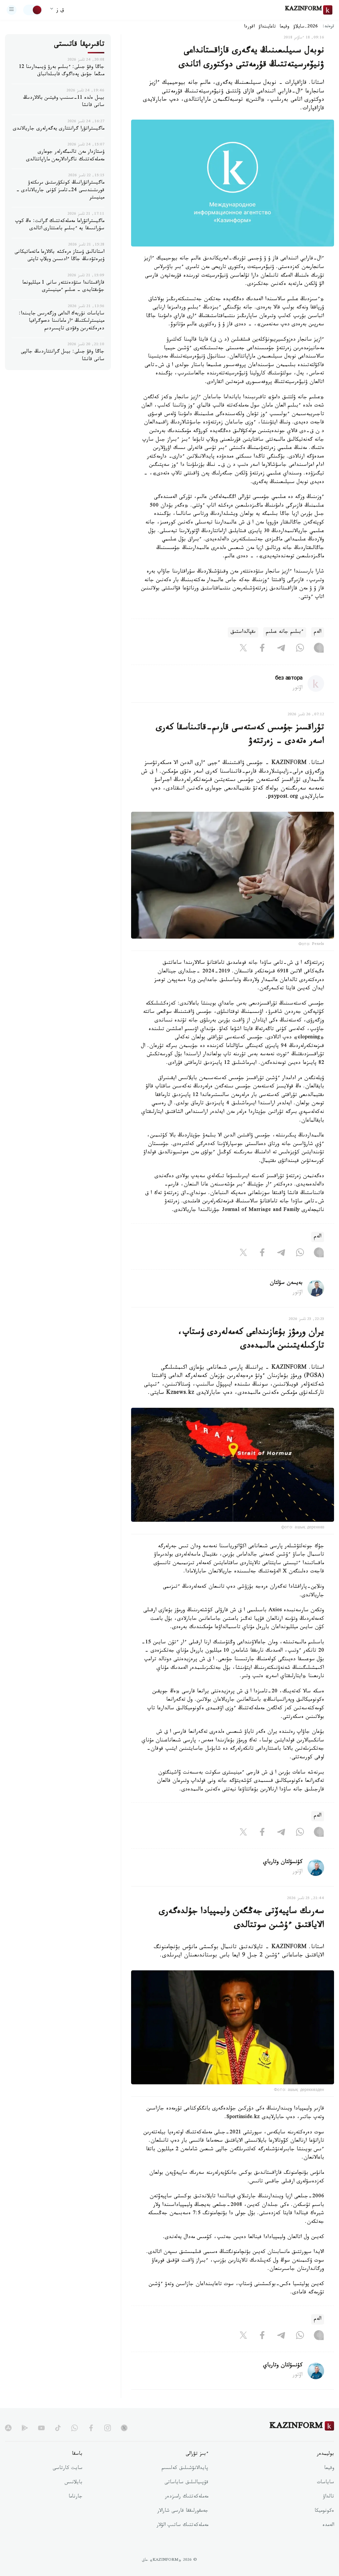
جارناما (75, 2497)
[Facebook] (262, 649)
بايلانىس (73, 2483)
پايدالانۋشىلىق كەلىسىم (185, 2469)
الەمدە (328, 2526)
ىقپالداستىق (243, 632)
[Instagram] (319, 649)
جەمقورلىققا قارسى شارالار (183, 2511)
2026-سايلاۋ (306, 27)
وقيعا (285, 27)
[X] (243, 649)
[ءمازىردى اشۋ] (12, 10)
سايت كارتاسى (68, 2469)
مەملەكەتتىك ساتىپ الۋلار (182, 2526)
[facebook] (91, 2428)
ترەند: (328, 27)
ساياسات (325, 2483)
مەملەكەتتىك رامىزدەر (187, 2497)
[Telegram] (281, 649)
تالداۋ (328, 2497)
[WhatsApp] (300, 649)
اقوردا (249, 27)
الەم (318, 632)
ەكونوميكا (324, 2511)
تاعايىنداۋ (267, 27)
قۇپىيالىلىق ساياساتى (186, 2483)
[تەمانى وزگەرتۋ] (33, 10)
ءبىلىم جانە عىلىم (285, 632)
